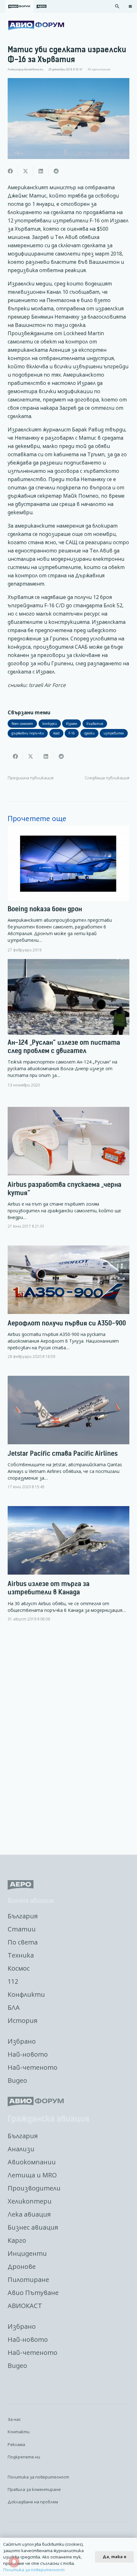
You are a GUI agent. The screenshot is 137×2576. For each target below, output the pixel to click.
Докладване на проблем (33, 2502)
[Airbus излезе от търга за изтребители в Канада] (68, 1569)
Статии (22, 1929)
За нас (14, 2419)
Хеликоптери (30, 2201)
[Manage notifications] (14, 2562)
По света (23, 1942)
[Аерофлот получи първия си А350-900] (68, 1307)
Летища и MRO (32, 2175)
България (23, 1916)
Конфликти (26, 1994)
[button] (117, 6)
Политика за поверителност (38, 2477)
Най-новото (28, 2054)
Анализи (21, 2149)
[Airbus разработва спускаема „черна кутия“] (68, 1173)
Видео (17, 2080)
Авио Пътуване (33, 2293)
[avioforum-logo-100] (36, 25)
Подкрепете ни (24, 2457)
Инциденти (27, 2253)
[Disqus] (68, 1739)
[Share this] (10, 171)
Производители (34, 2188)
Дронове (22, 2266)
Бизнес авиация (33, 2227)
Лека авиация (29, 2214)
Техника (21, 1955)
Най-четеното (32, 2067)
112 (13, 1981)
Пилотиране (28, 2280)
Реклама (16, 2444)
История (22, 2020)
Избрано (22, 2041)
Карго (17, 2240)
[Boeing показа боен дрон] (68, 889)
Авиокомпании (32, 2162)
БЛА (14, 2007)
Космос (19, 1968)
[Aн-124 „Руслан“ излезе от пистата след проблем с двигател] (68, 1023)
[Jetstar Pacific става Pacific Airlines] (68, 1438)
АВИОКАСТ (25, 2306)
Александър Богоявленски (25, 69)
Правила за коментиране (34, 2489)
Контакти (19, 2432)
